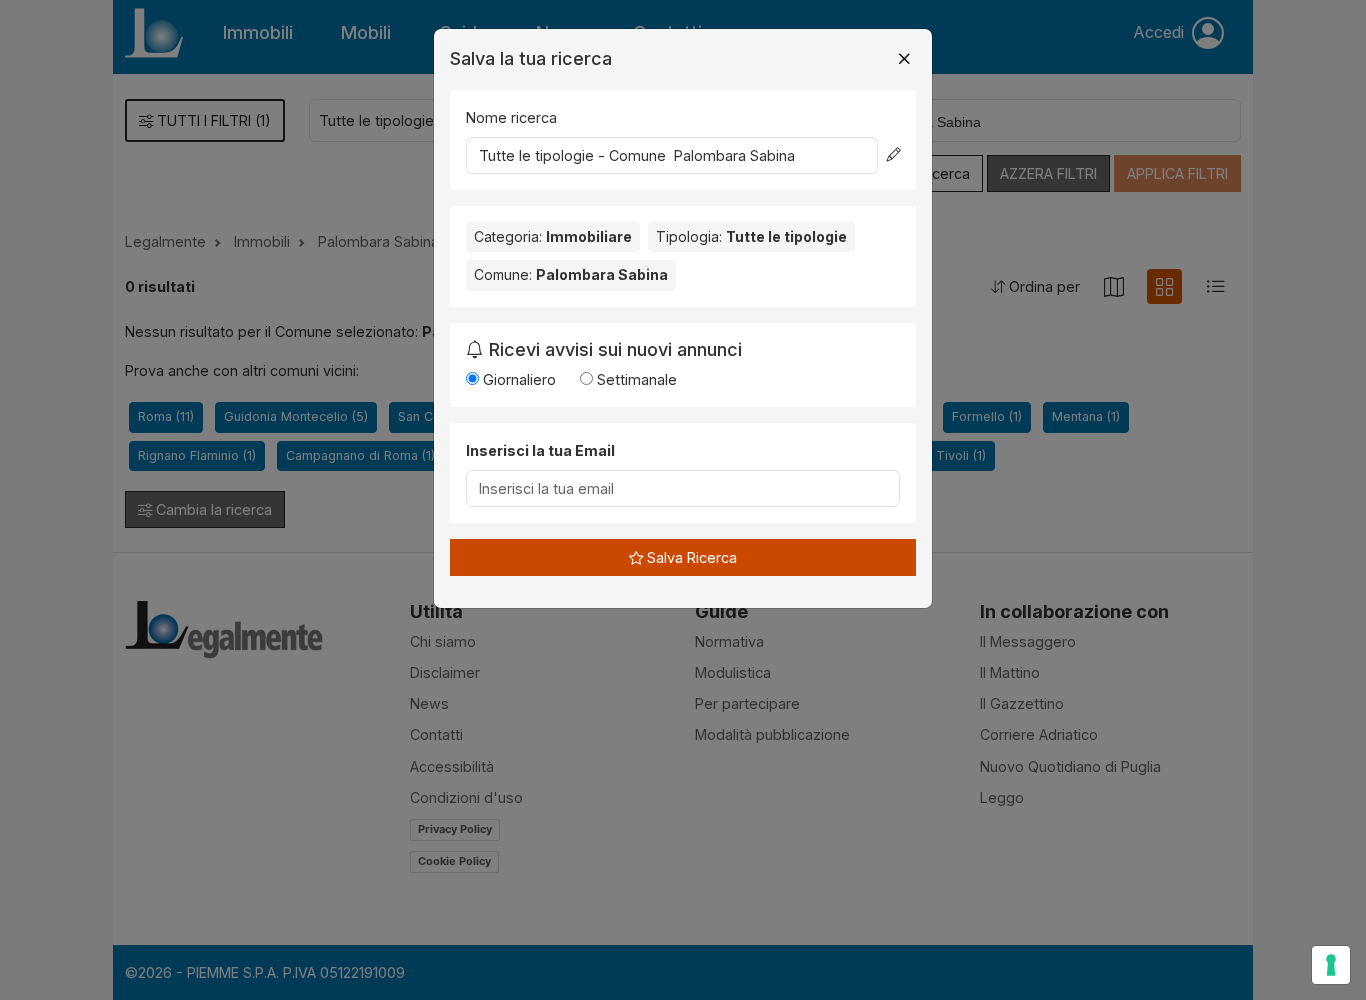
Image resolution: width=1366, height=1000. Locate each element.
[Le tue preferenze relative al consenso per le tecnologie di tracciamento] (1331, 965)
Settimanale (635, 379)
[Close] (904, 59)
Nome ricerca (511, 117)
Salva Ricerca (690, 557)
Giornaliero (517, 379)
